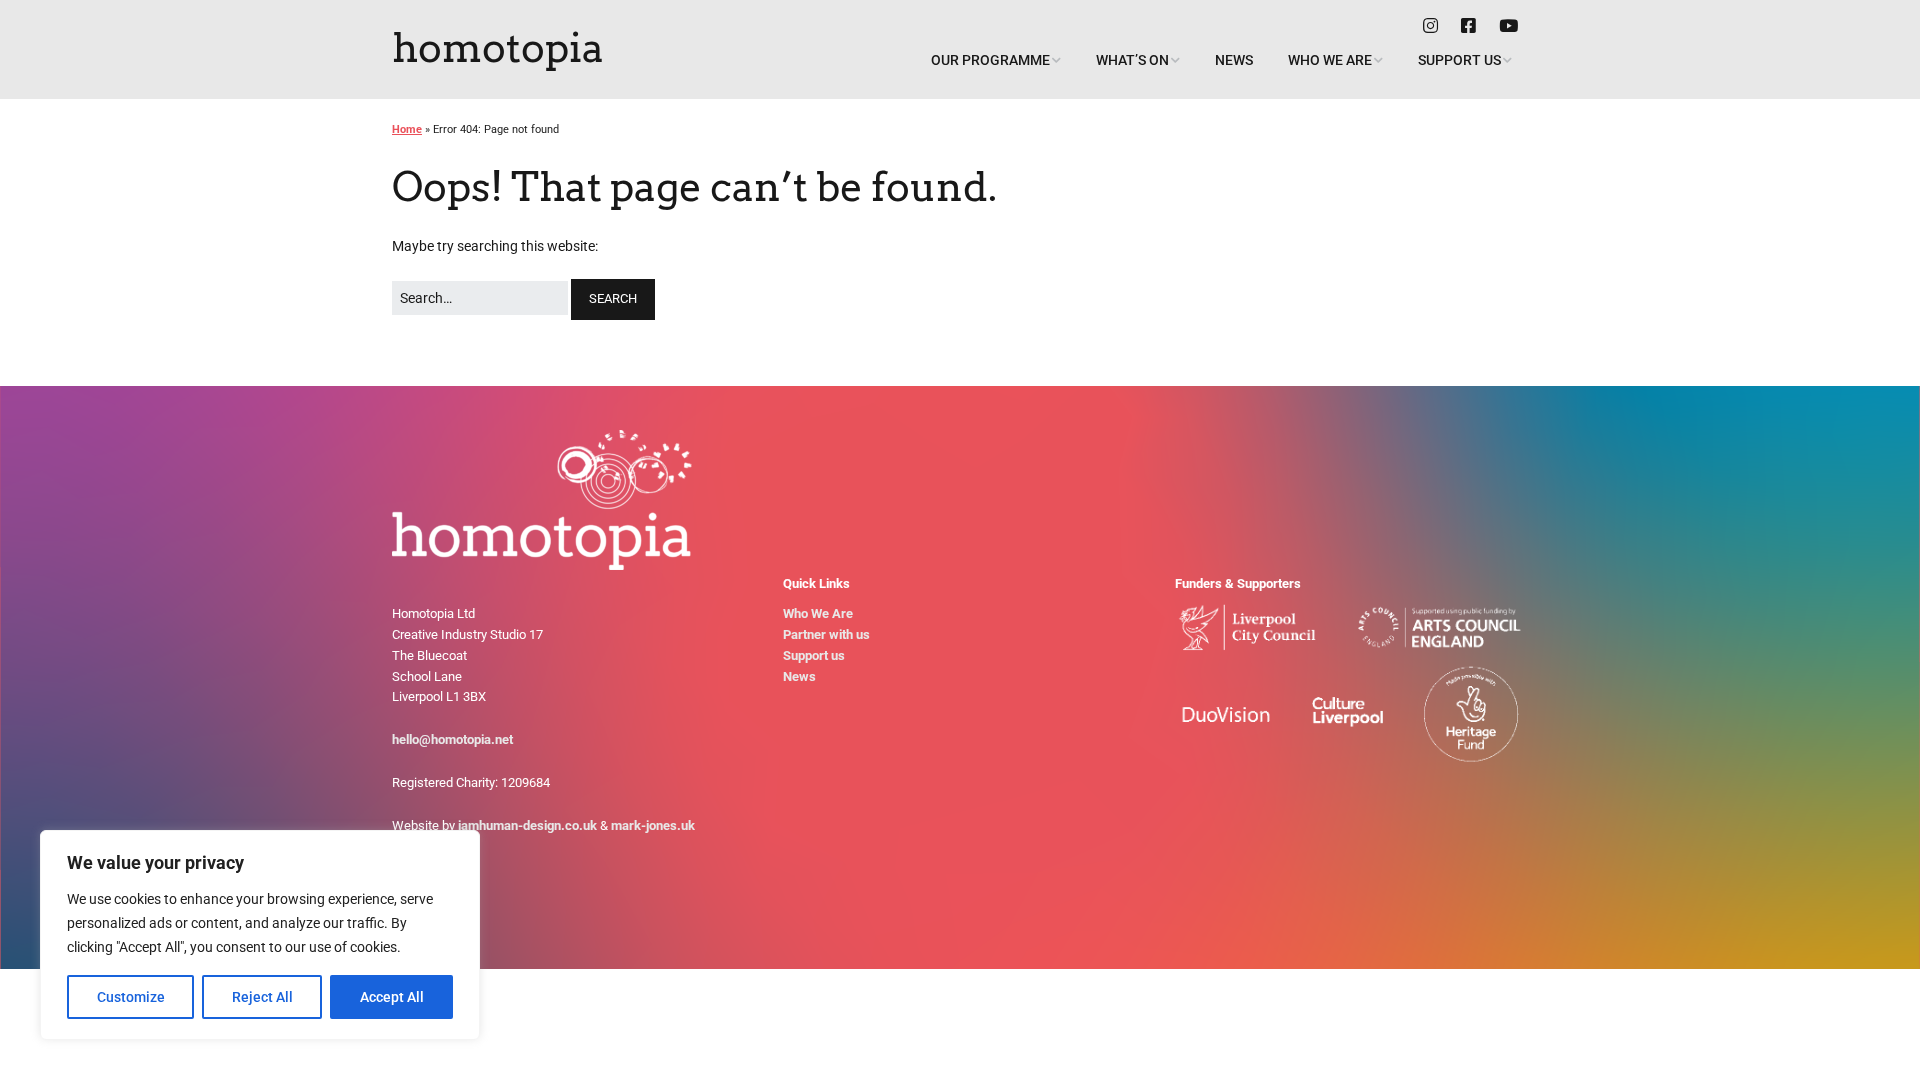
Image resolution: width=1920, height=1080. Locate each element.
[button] (613, 299)
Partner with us (826, 634)
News (1234, 60)
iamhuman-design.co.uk (527, 825)
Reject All (262, 997)
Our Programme (990, 60)
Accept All (392, 997)
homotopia (498, 48)
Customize (131, 997)
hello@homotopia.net (452, 739)
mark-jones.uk (653, 825)
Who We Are (1330, 60)
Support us (1459, 60)
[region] (260, 935)
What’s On (1132, 60)
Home (407, 129)
